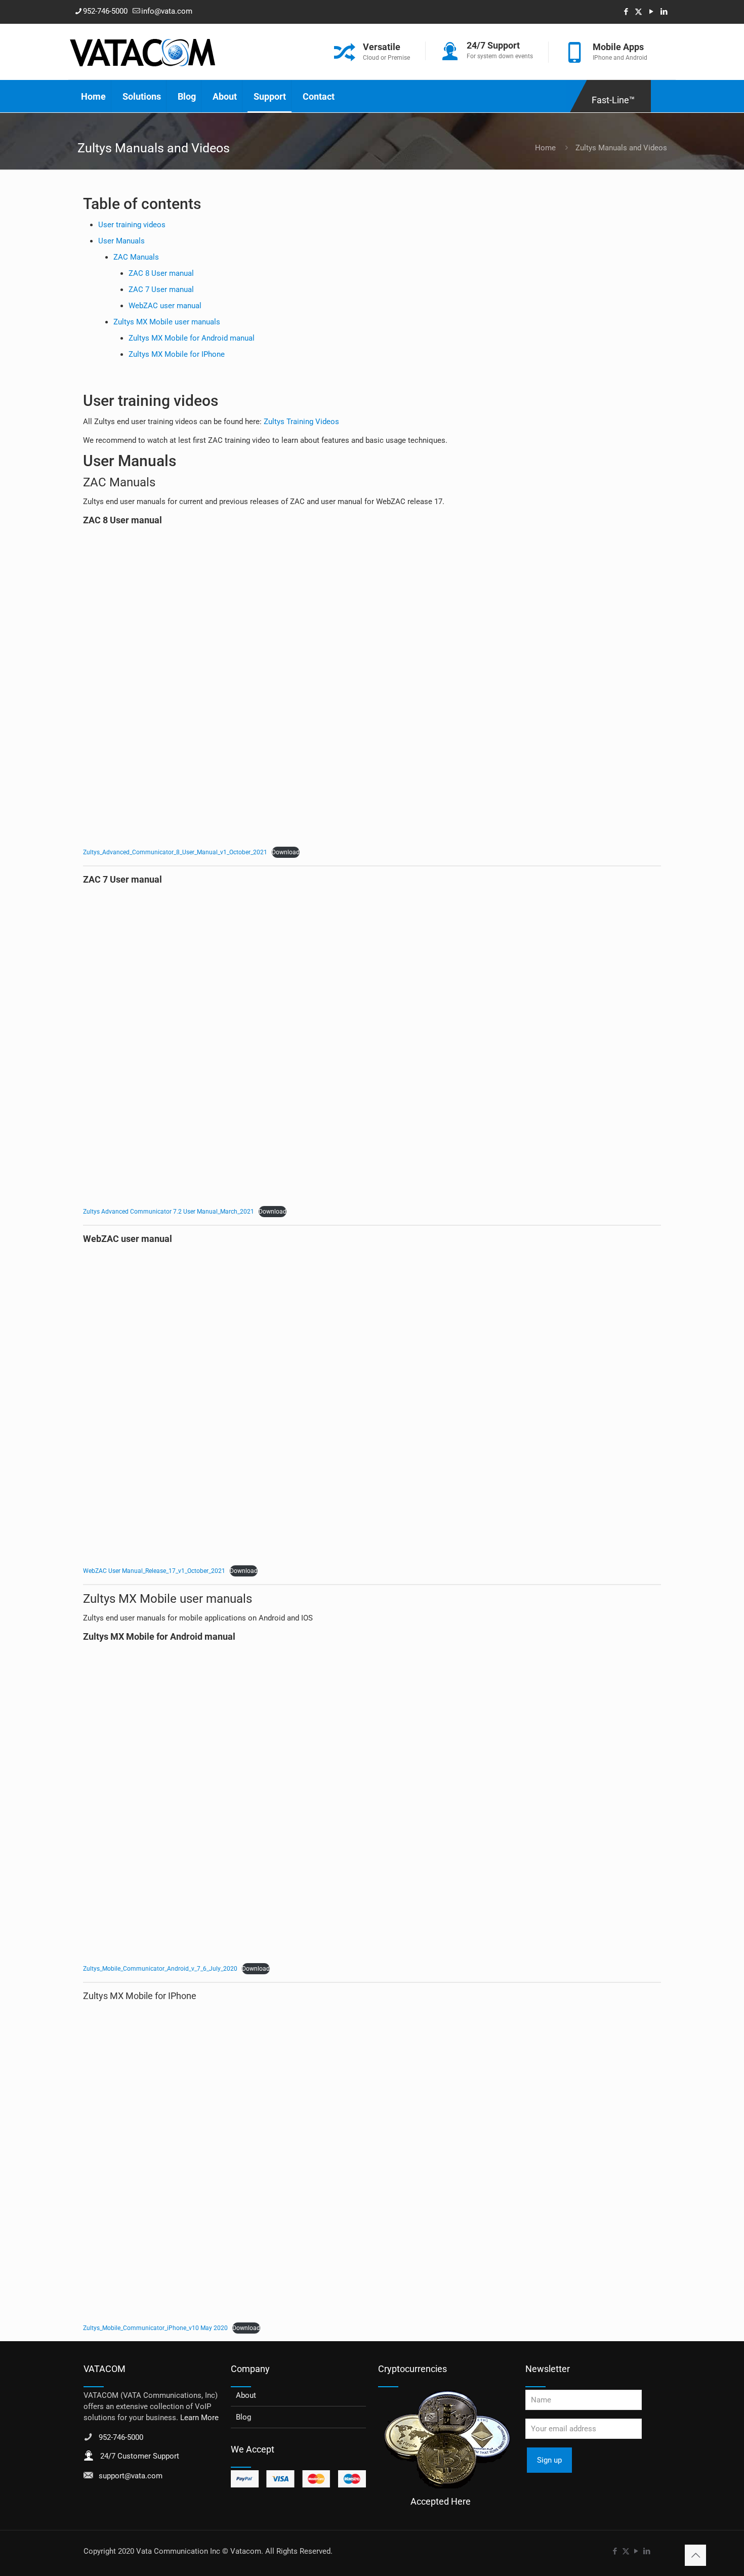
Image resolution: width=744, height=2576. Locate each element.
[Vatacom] (143, 52)
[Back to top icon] (695, 2555)
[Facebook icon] (626, 12)
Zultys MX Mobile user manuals (167, 322)
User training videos (132, 225)
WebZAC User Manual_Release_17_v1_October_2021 (154, 1571)
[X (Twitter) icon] (638, 12)
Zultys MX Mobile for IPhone (177, 354)
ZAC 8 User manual (161, 273)
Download (286, 852)
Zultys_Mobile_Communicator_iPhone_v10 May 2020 (155, 2328)
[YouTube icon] (651, 12)
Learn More (199, 2418)
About (246, 2395)
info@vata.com (167, 11)
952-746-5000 (105, 11)
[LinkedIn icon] (664, 12)
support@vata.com (131, 2476)
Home (545, 148)
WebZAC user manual (165, 306)
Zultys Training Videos (301, 422)
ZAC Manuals (136, 257)
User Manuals (121, 241)
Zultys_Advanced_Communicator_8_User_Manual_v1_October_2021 (175, 852)
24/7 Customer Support (140, 2456)
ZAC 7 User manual (161, 289)
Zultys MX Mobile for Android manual (192, 338)
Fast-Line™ (613, 100)
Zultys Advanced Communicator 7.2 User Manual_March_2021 (169, 1212)
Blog (243, 2417)
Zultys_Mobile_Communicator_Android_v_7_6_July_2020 (160, 1969)
